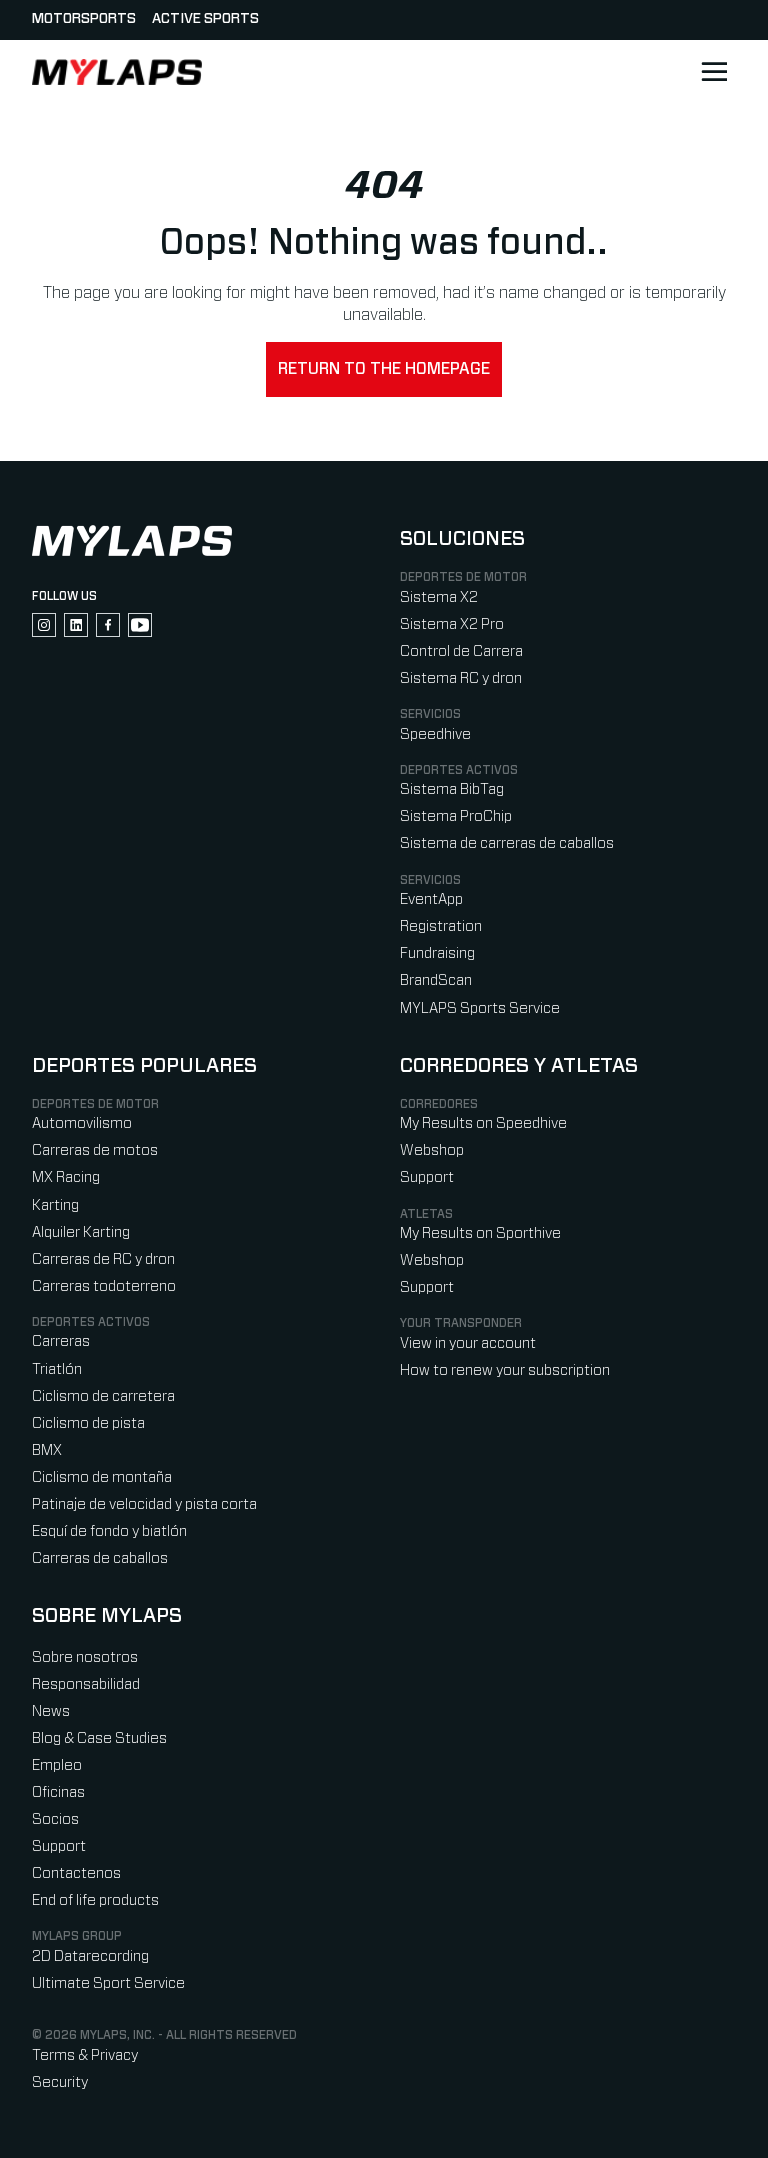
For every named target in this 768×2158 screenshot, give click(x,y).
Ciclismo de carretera (103, 1396)
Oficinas (58, 1792)
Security (60, 2082)
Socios (55, 1819)
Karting (55, 1205)
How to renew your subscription (505, 1370)
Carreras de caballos (100, 1558)
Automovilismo (82, 1123)
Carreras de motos (95, 1150)
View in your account (468, 1343)
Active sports (205, 19)
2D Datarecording (90, 1956)
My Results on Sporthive (480, 1233)
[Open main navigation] (714, 72)
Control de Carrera (461, 651)
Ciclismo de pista (88, 1423)
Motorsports (84, 19)
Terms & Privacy (85, 2055)
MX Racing (66, 1177)
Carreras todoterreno (104, 1286)
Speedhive (435, 734)
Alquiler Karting (81, 1232)
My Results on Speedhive (483, 1123)
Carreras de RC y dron (103, 1259)
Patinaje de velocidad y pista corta (144, 1504)
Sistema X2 (439, 597)
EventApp (431, 899)
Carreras (61, 1341)
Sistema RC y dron (461, 678)
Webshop (432, 1150)
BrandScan (436, 980)
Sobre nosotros (85, 1657)
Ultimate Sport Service (108, 1983)
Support (427, 1177)
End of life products (95, 1900)
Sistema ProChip (456, 816)
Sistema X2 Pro (452, 624)
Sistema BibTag (452, 789)
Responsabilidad (86, 1684)
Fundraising (437, 953)
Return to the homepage (384, 369)
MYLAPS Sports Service (480, 1008)
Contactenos (76, 1873)
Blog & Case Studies (99, 1738)
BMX (47, 1450)
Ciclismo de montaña (102, 1477)
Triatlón (57, 1369)
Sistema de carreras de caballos (507, 843)
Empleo (57, 1765)
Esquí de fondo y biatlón (109, 1531)
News (51, 1711)
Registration (441, 926)
